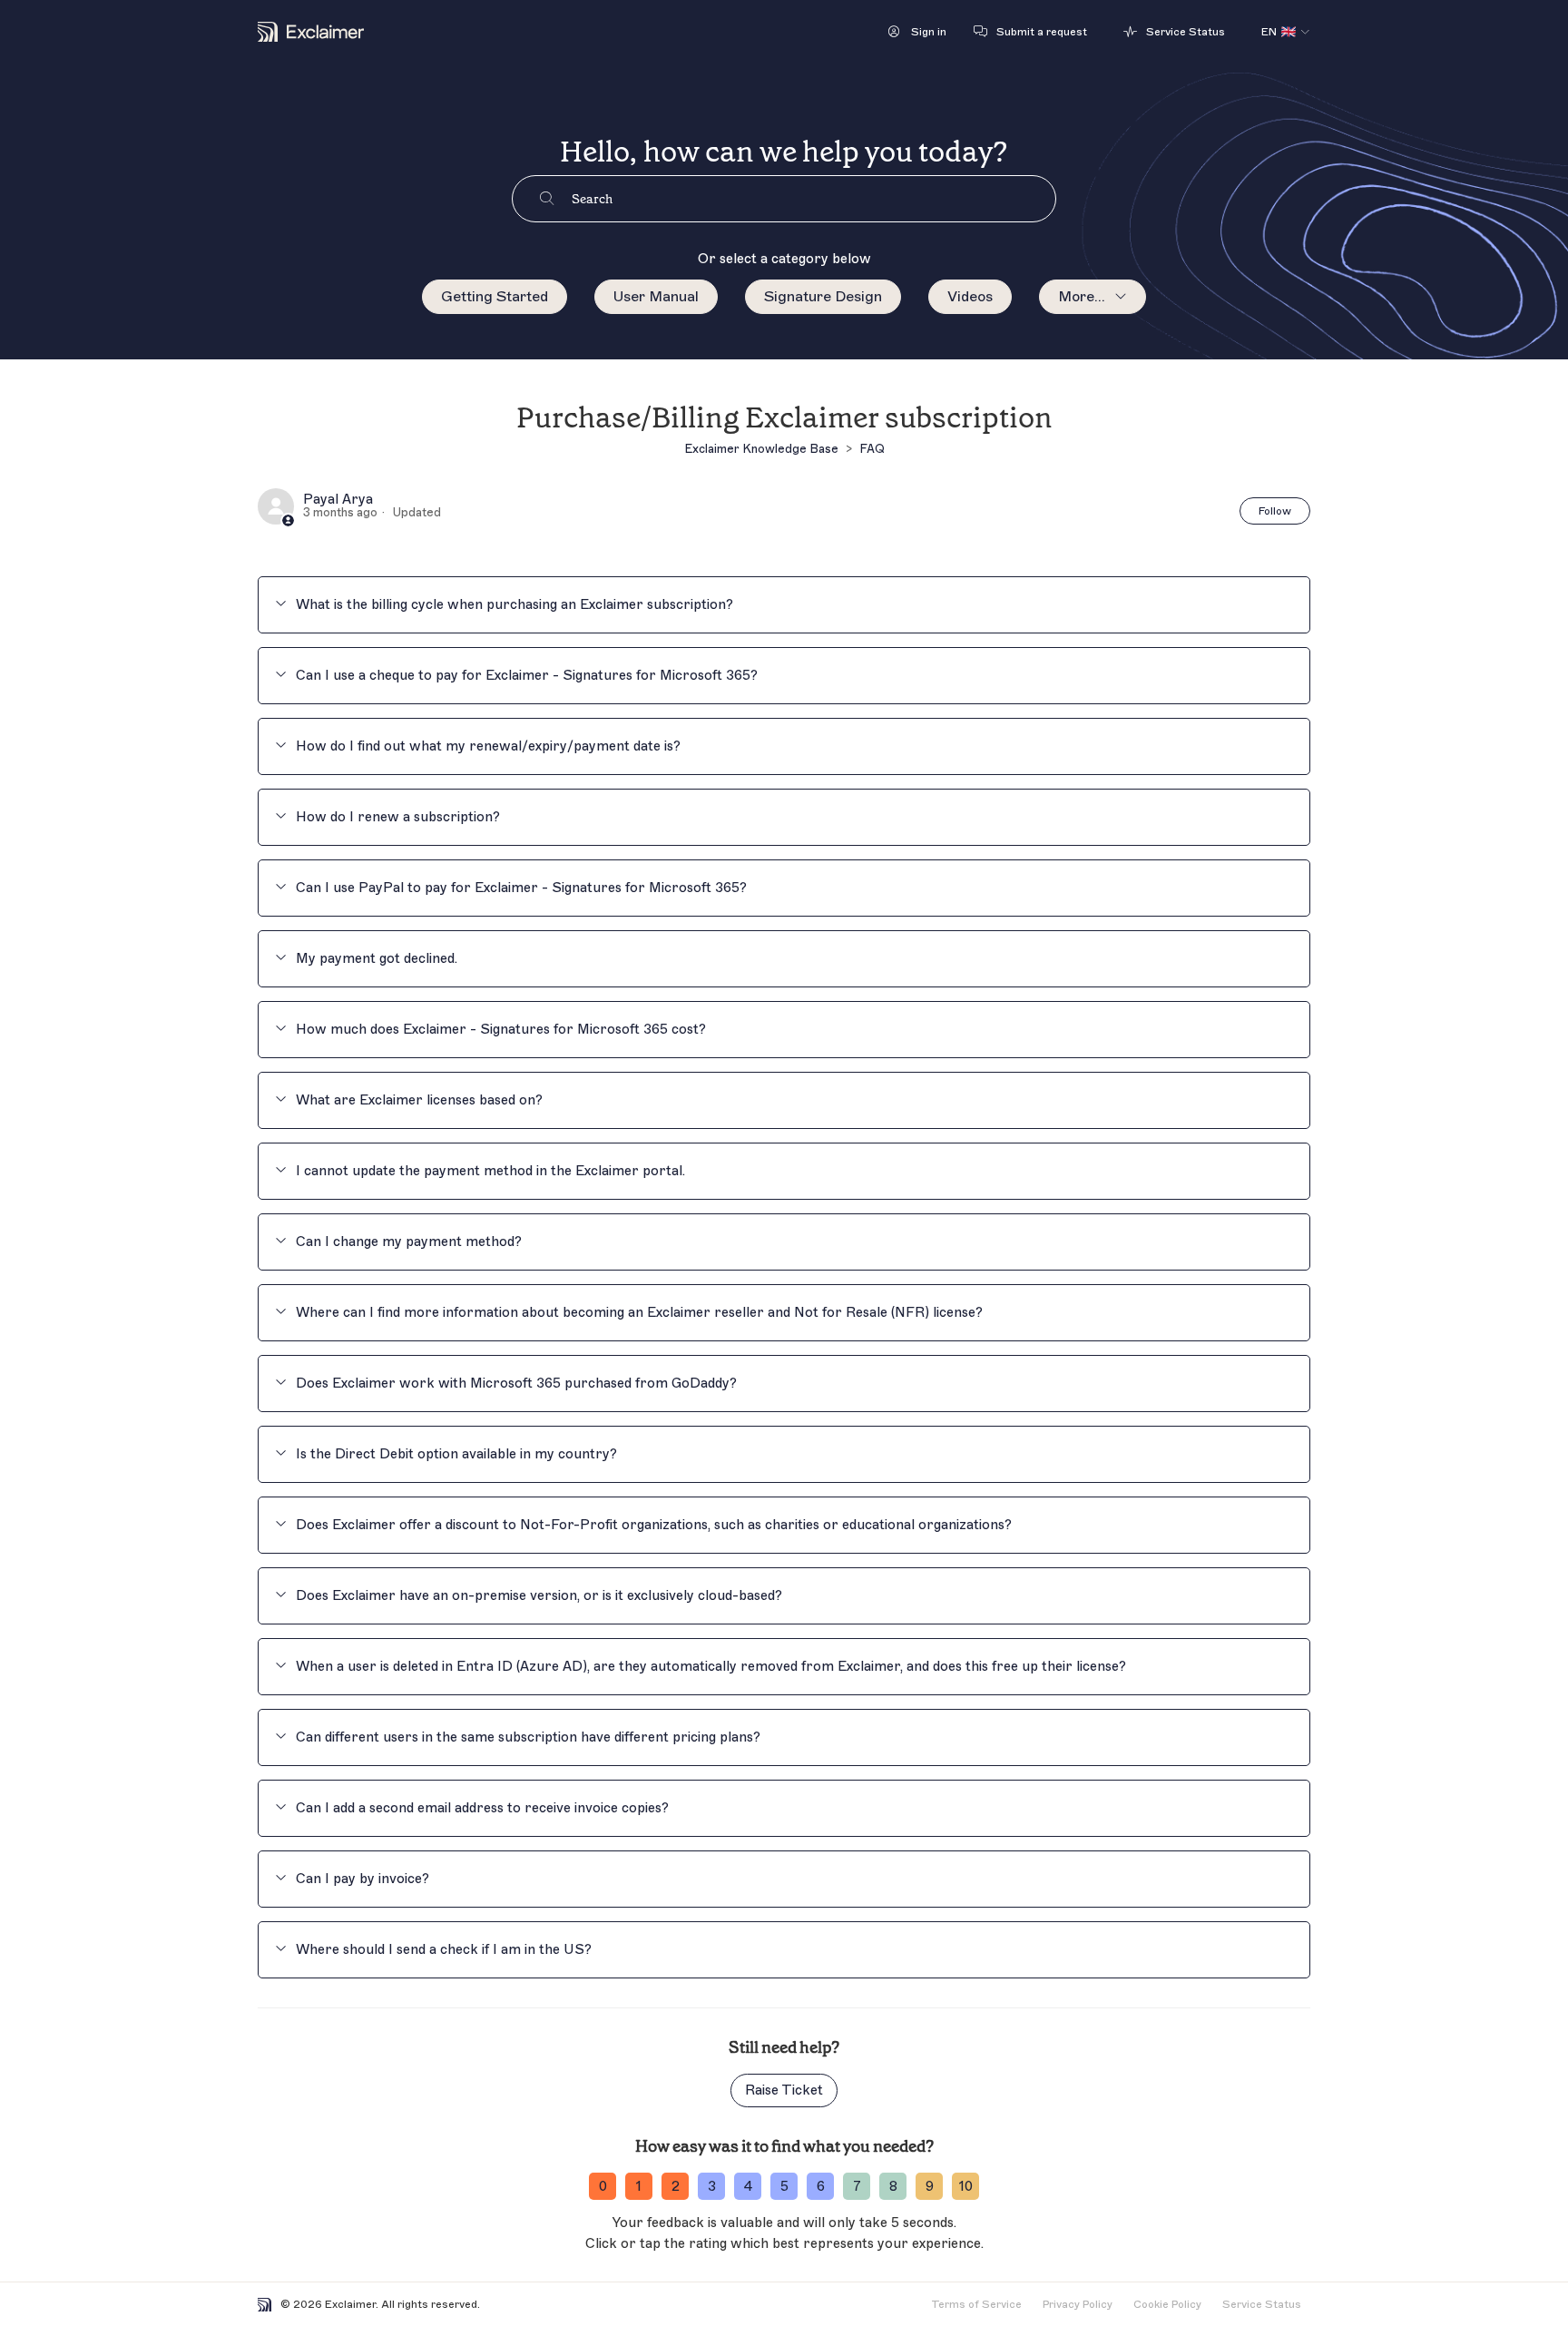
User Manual (656, 297)
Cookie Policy (1167, 2304)
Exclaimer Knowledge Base (761, 449)
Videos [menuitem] (970, 297)
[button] (917, 32)
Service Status (1262, 2304)
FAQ (872, 449)
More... (1082, 297)
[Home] (311, 32)
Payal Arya (338, 500)
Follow (1275, 511)
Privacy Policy (1078, 2304)
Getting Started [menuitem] (495, 297)
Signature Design (823, 297)
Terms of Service (976, 2304)
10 (966, 2187)
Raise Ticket (784, 2090)
